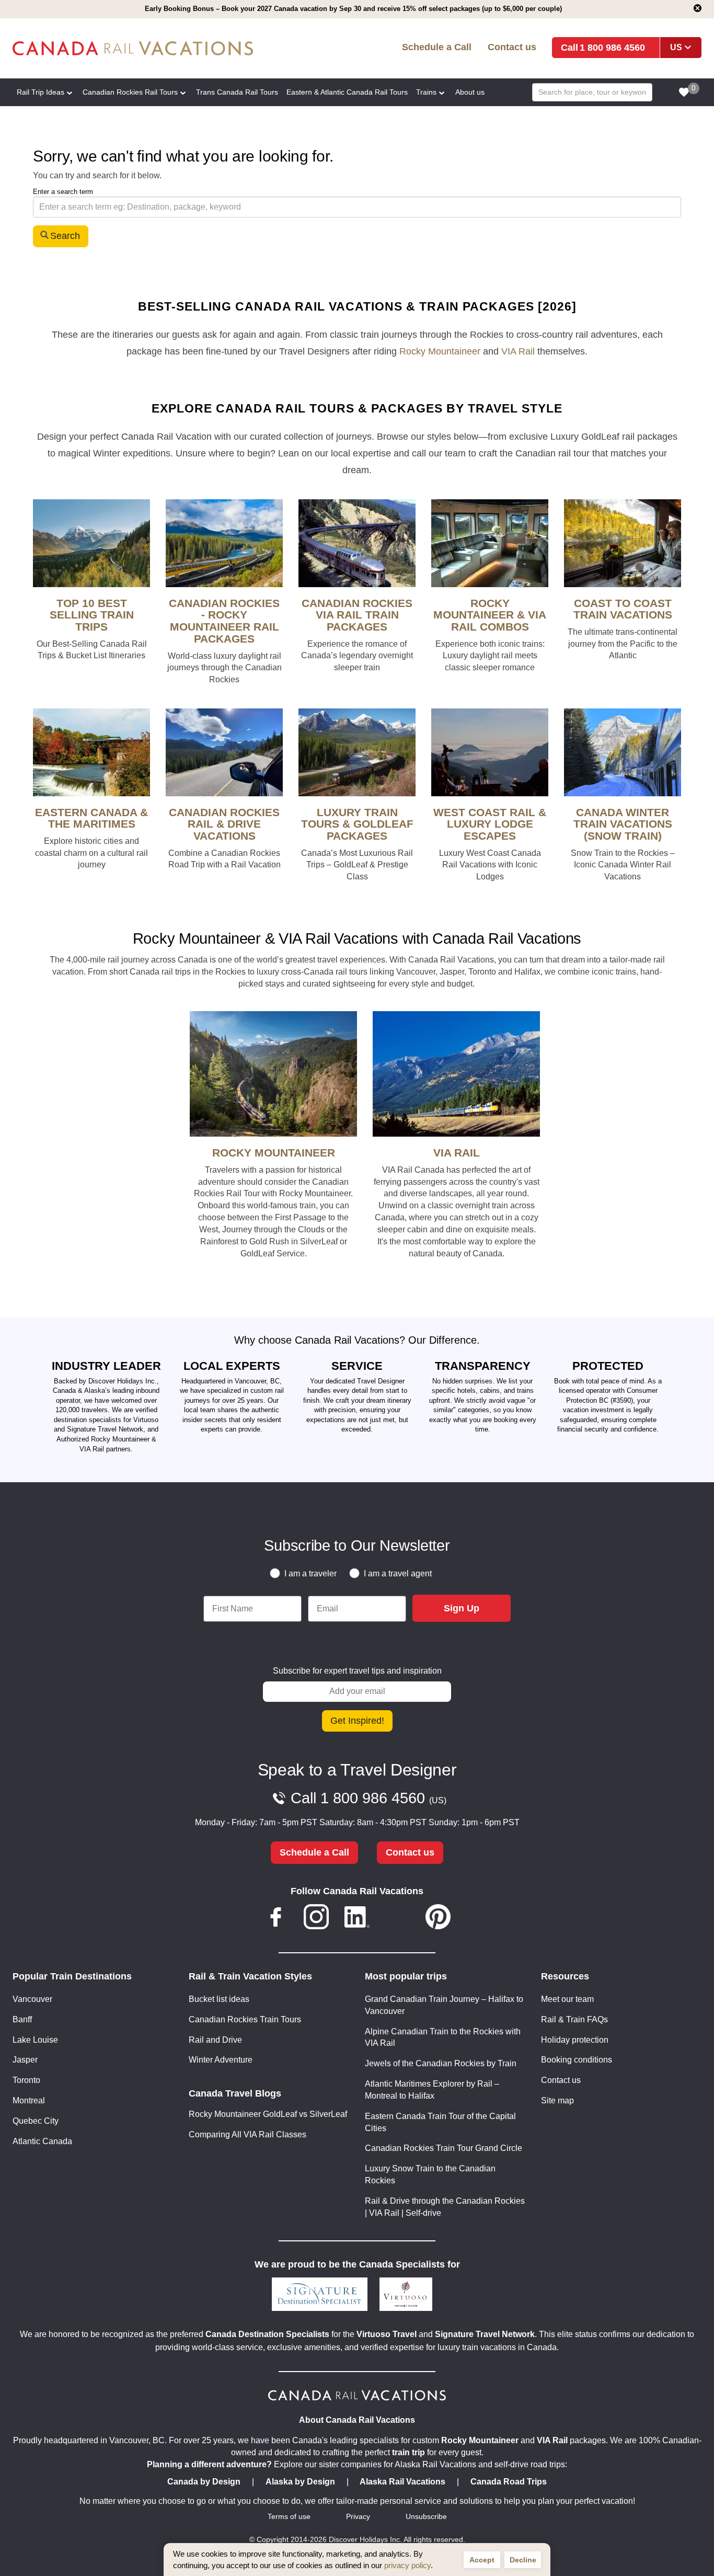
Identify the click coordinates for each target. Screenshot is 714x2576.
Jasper (25, 2060)
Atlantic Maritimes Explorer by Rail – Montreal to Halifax (432, 2090)
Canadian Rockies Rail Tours (130, 92)
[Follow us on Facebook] (276, 1919)
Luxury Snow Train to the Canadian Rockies (430, 2174)
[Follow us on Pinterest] (438, 1919)
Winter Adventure (221, 2060)
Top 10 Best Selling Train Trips (92, 615)
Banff (22, 2019)
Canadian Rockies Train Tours (245, 2019)
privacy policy (407, 2565)
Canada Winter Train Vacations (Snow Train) (623, 824)
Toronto (26, 2080)
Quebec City (36, 2121)
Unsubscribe (426, 2517)
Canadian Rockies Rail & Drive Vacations (224, 824)
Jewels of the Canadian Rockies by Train (441, 2063)
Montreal (29, 2100)
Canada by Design (204, 2482)
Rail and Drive (215, 2040)
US (676, 47)
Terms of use (289, 2517)
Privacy (358, 2517)
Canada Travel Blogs (235, 2093)
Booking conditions (577, 2060)
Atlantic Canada (42, 2141)
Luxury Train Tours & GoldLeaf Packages (357, 824)
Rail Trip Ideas (41, 92)
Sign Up (462, 1608)
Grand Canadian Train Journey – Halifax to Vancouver (444, 2005)
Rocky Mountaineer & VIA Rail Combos (490, 615)
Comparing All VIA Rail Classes (247, 2134)
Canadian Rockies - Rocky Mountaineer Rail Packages (224, 621)
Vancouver (32, 1999)
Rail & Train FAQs (574, 2019)
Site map (557, 2100)
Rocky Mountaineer (440, 351)
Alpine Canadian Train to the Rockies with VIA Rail (443, 2037)
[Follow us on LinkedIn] (357, 1919)
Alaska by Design (300, 2482)
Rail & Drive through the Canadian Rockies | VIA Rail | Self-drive (445, 2207)
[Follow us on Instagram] (316, 1919)
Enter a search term (63, 192)
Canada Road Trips (509, 2482)
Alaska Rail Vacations (402, 2482)
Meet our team (567, 1999)
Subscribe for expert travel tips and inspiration (357, 1671)
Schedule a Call (437, 47)
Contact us (512, 47)
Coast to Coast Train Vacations (623, 609)
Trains (426, 92)
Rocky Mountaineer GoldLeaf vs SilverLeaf (268, 2114)
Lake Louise (35, 2040)
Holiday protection (575, 2040)
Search (65, 236)
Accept (482, 2560)
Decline (523, 2560)
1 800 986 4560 (612, 47)
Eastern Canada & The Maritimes (91, 818)
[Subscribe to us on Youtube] (398, 1919)
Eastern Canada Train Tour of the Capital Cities (440, 2122)
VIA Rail (518, 351)
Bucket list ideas (219, 1999)
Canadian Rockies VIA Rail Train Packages (357, 615)
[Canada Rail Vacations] (152, 48)
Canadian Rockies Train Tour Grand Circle (444, 2148)
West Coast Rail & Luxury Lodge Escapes (490, 824)
